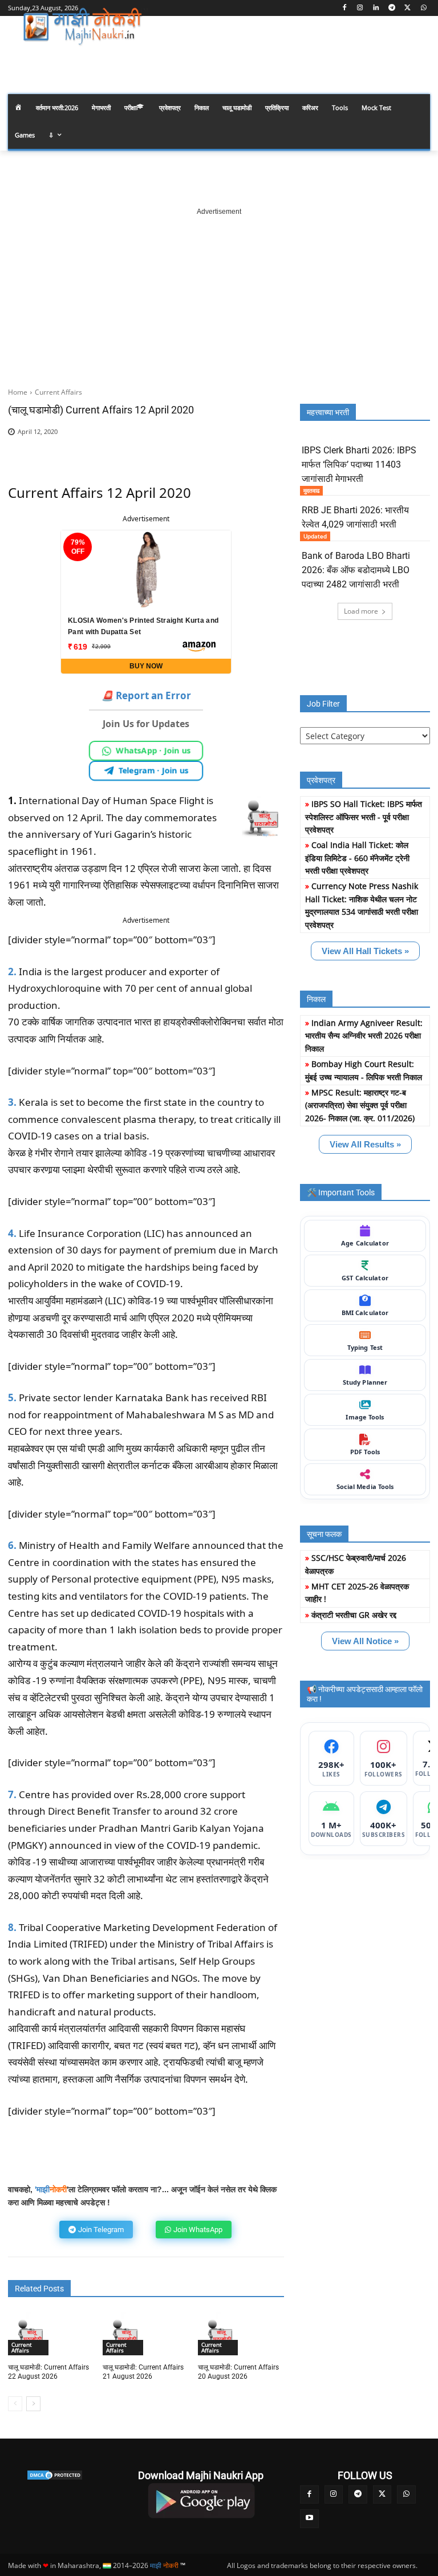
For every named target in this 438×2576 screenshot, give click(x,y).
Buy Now (146, 666)
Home (18, 392)
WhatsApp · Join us (153, 751)
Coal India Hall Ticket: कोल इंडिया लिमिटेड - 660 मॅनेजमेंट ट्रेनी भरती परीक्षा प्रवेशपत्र (357, 858)
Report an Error (146, 695)
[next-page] (33, 2404)
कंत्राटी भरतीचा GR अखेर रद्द (354, 1615)
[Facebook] (344, 8)
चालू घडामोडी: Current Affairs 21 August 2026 (143, 2372)
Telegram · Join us (154, 770)
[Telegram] (392, 8)
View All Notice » (365, 1641)
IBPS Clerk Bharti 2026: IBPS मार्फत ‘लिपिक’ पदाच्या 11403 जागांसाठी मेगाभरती (359, 465)
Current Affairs (58, 392)
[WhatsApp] (423, 8)
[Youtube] (309, 2519)
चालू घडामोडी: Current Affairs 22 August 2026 (48, 2372)
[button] (417, 59)
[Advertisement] (219, 289)
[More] (257, 449)
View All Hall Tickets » (365, 951)
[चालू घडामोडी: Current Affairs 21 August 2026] (124, 2334)
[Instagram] (360, 8)
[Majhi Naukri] (86, 27)
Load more (361, 611)
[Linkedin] (376, 8)
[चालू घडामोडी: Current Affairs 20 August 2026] (220, 2334)
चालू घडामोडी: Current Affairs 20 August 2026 (238, 2372)
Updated (315, 536)
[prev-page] (15, 2404)
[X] (407, 8)
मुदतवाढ (311, 490)
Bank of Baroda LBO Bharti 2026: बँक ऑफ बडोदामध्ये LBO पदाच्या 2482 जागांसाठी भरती (356, 570)
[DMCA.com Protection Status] (55, 2475)
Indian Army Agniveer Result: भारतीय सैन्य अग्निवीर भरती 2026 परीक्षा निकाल (364, 1036)
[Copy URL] (230, 449)
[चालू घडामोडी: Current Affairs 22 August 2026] (30, 2334)
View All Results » (365, 1144)
